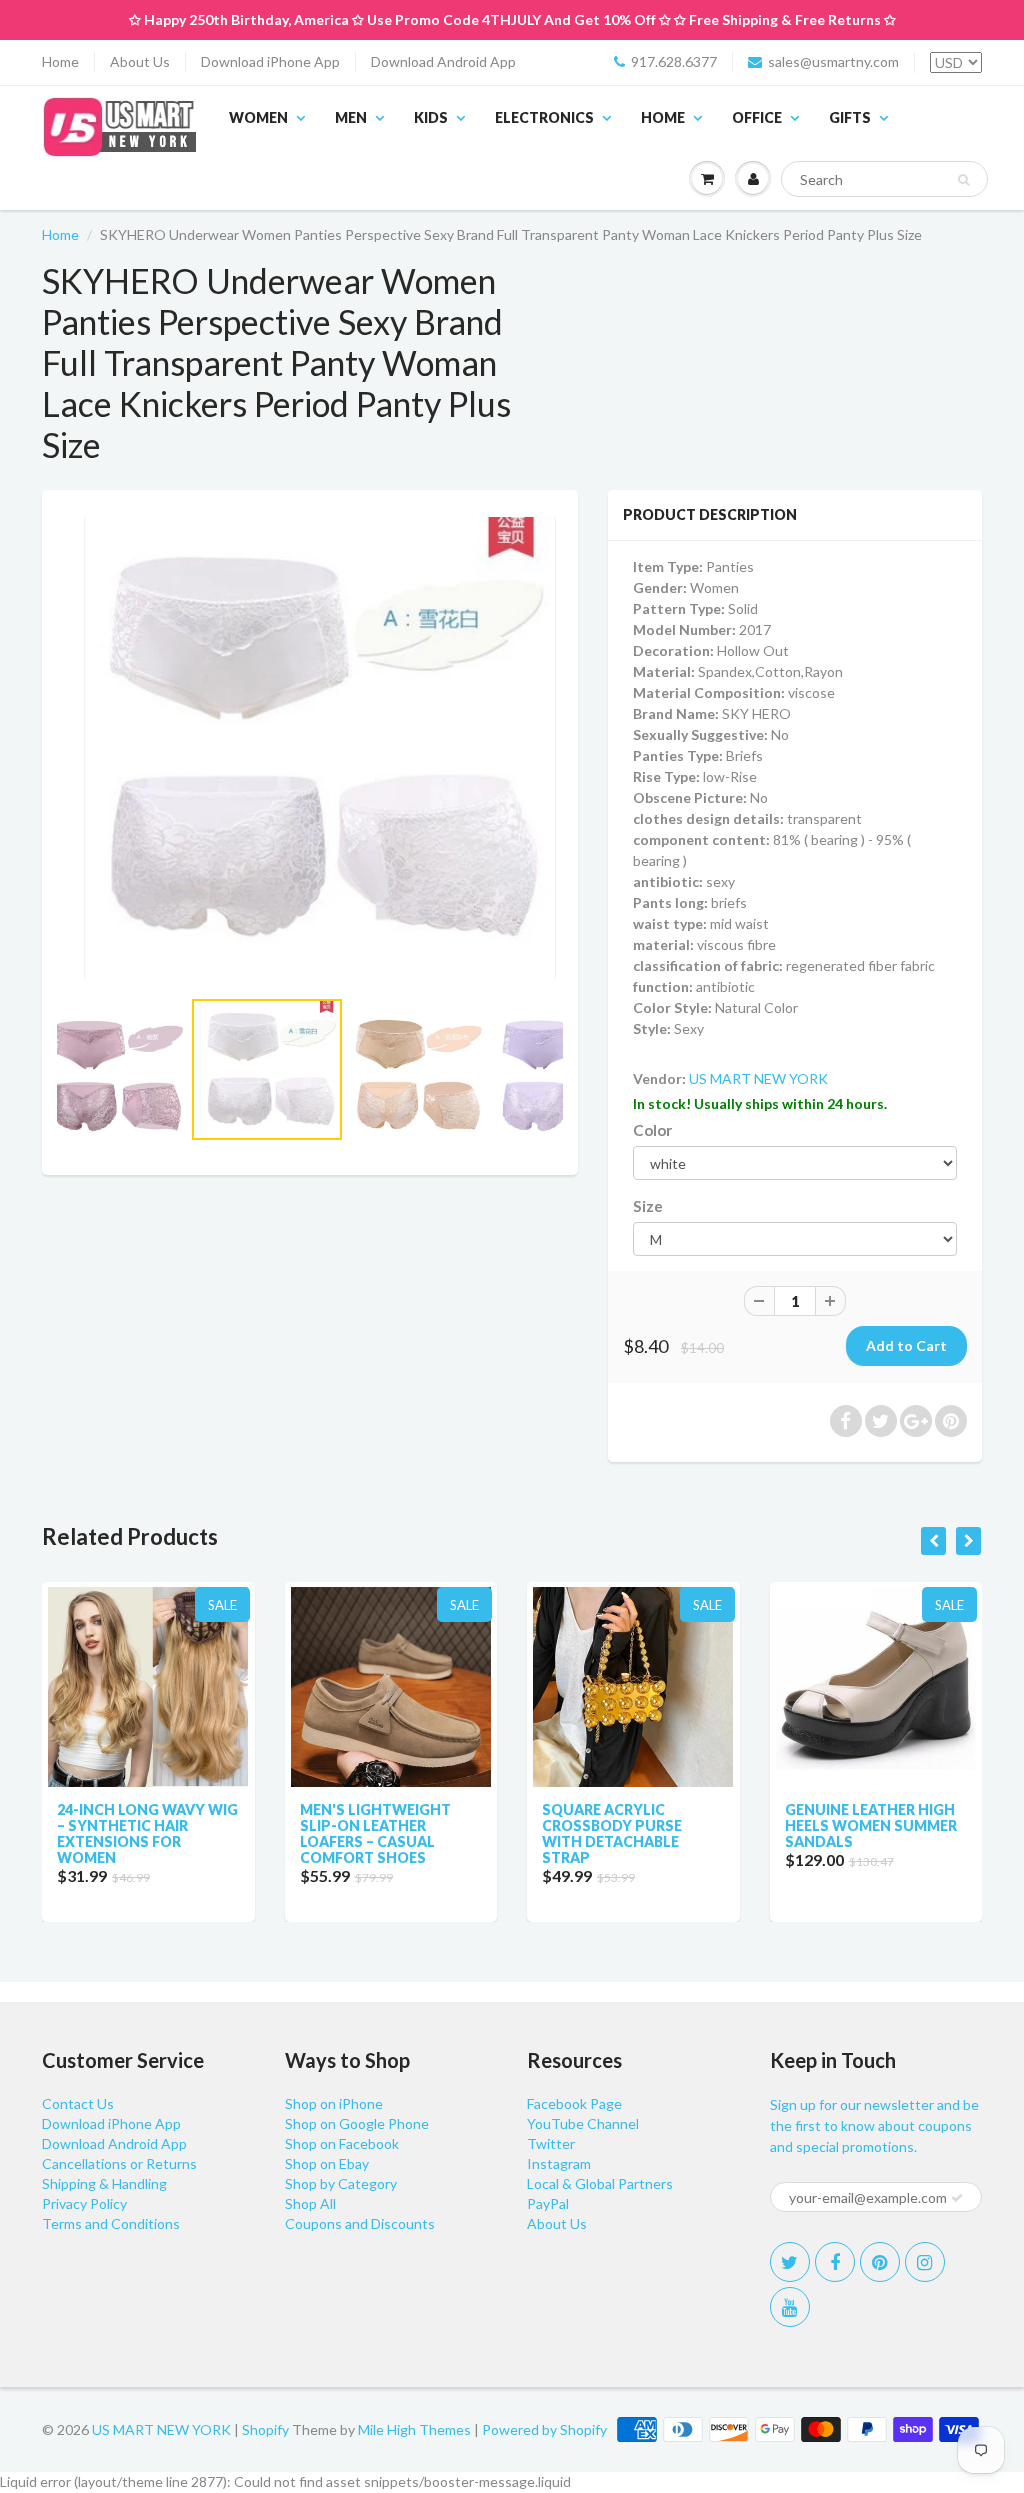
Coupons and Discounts (360, 2223)
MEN (351, 117)
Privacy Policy (84, 2203)
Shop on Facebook (342, 2143)
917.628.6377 (674, 61)
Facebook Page (574, 2103)
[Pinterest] (880, 2262)
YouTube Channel (583, 2123)
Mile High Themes (414, 2429)
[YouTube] (790, 2307)
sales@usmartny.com (833, 61)
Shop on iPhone (334, 2103)
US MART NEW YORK (758, 1078)
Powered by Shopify (544, 2429)
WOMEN (258, 117)
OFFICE (757, 117)
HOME (663, 117)
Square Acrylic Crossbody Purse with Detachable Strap (612, 1833)
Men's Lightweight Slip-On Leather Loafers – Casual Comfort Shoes (375, 1833)
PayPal (548, 2203)
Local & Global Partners (600, 2183)
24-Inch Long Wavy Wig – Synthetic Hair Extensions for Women (147, 1833)
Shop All (310, 2203)
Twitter (551, 2143)
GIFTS (850, 117)
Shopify (265, 2429)
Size (648, 1206)
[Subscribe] (957, 2198)
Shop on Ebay (327, 2163)
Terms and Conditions (111, 2223)
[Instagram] (925, 2262)
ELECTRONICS (544, 117)
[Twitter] (790, 2262)
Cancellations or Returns (119, 2163)
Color (652, 1130)
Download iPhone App (270, 61)
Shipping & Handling (104, 2183)
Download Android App (443, 61)
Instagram (559, 2163)
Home (60, 61)
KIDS (431, 117)
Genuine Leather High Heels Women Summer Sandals (871, 1825)
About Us (140, 61)
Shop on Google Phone (357, 2123)
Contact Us (78, 2103)
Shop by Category (341, 2183)
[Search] (963, 180)
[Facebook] (835, 2262)
